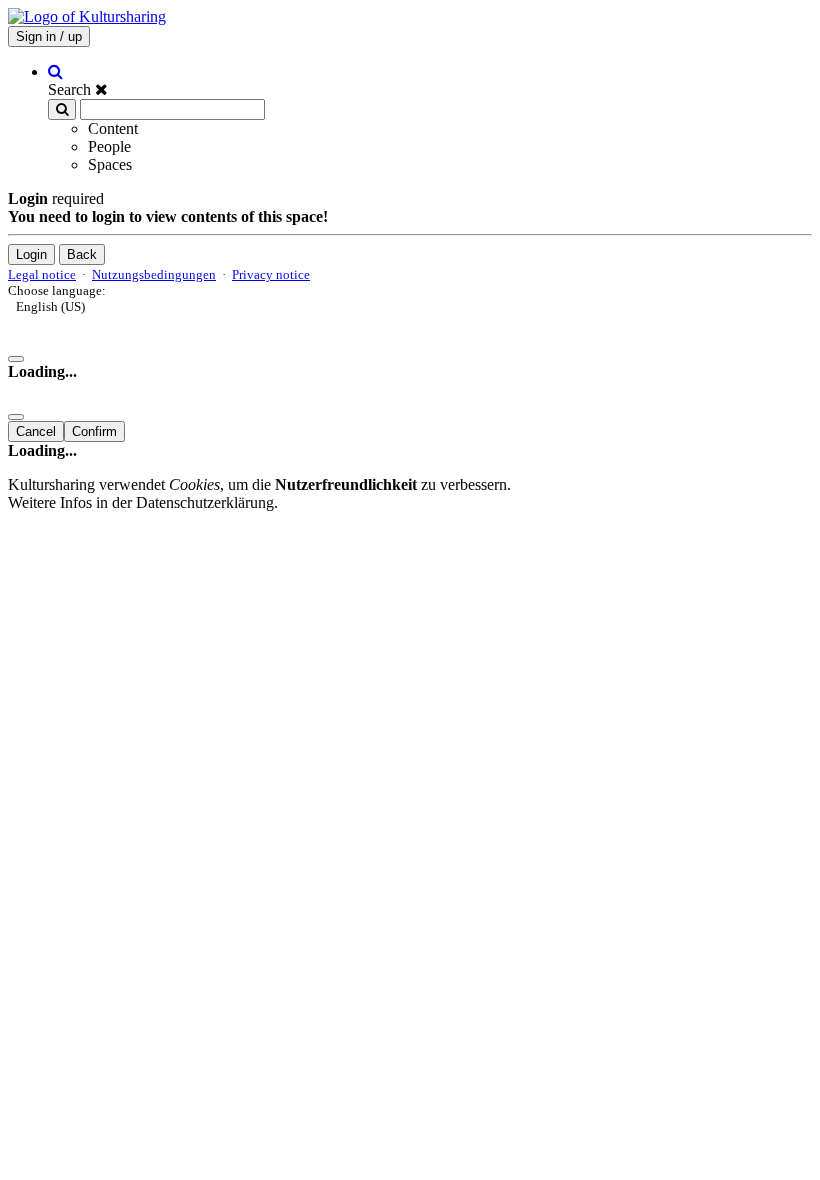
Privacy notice (271, 274)
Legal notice (42, 274)
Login (31, 254)
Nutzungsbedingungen (154, 274)
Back (82, 254)
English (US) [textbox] (50, 306)
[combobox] (410, 313)
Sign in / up (49, 36)
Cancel (36, 431)
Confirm (94, 431)
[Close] (16, 359)
